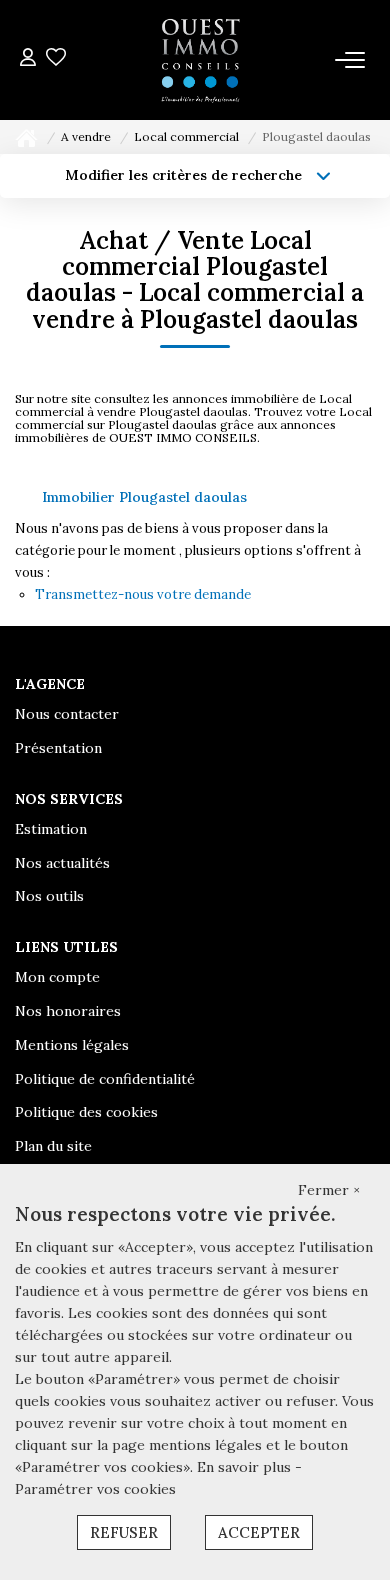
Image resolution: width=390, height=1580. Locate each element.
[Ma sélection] (56, 59)
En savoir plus (246, 1467)
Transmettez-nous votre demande (143, 594)
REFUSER (124, 1532)
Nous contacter (67, 714)
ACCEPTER (259, 1532)
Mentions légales (72, 1045)
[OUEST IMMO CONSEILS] (200, 60)
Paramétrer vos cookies (95, 1489)
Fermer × (329, 1190)
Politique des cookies (86, 1112)
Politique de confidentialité (105, 1079)
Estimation (51, 829)
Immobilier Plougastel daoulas (144, 497)
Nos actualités (62, 863)
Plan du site (53, 1146)
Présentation (58, 748)
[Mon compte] (28, 59)
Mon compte (57, 977)
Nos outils (49, 896)
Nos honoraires (68, 1011)
